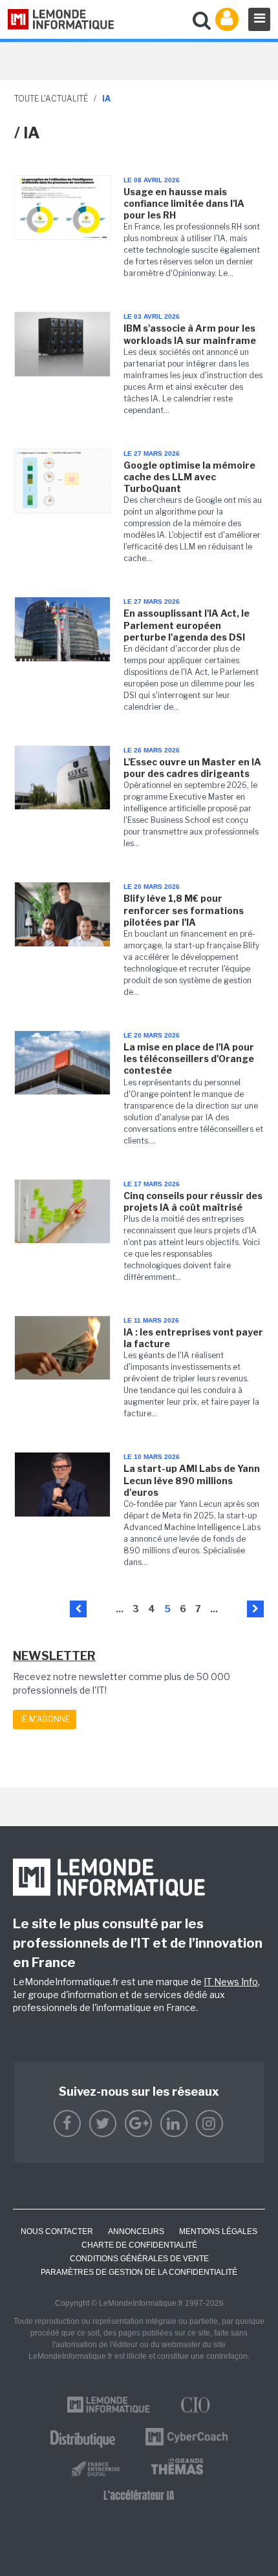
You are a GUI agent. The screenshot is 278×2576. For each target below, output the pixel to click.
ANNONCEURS (136, 2231)
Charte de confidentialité (139, 2245)
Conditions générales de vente (139, 2259)
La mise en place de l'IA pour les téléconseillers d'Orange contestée (189, 1059)
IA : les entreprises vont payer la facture (193, 1338)
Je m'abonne (45, 1719)
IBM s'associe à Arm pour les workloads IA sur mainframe (190, 334)
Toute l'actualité (51, 99)
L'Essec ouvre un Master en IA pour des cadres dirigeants (192, 768)
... (120, 1609)
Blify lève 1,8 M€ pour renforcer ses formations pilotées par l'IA (184, 910)
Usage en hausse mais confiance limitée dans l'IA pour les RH (184, 203)
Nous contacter (57, 2231)
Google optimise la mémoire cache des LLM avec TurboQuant (189, 477)
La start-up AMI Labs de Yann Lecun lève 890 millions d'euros (192, 1480)
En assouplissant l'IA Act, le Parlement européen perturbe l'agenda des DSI (187, 625)
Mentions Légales (218, 2231)
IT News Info (231, 1982)
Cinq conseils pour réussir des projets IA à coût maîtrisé (193, 1201)
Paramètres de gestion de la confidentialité (139, 2272)
